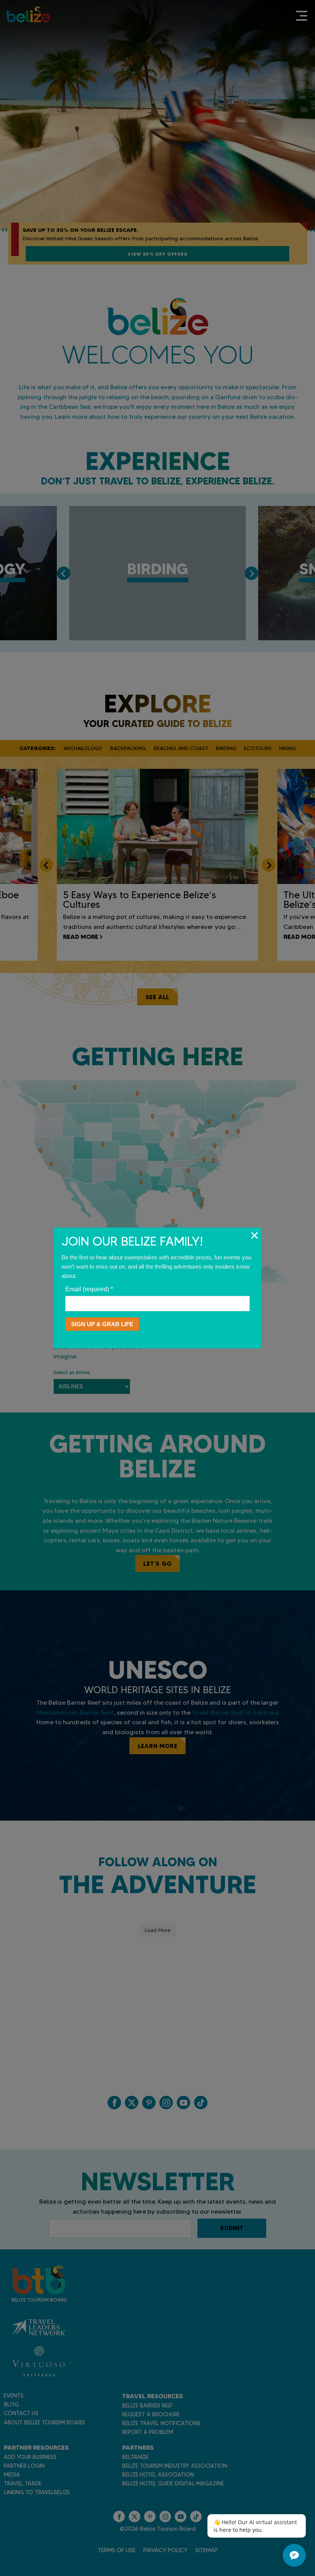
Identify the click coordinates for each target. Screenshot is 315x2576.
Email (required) (89, 1289)
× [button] (254, 1235)
